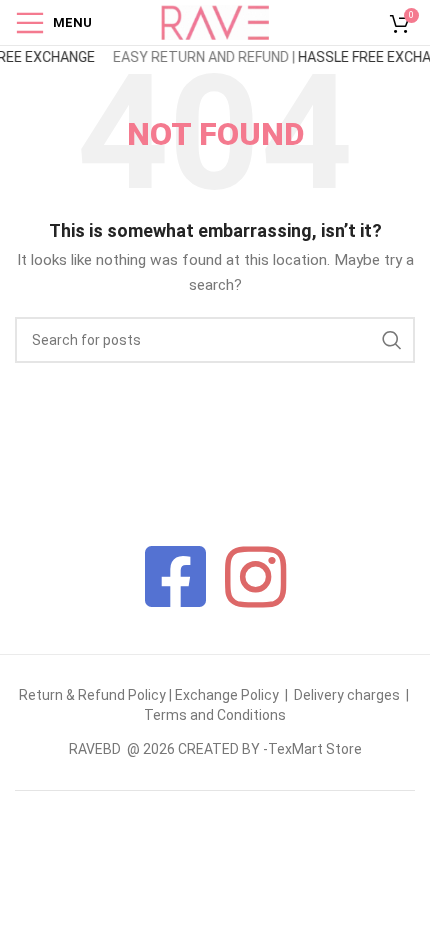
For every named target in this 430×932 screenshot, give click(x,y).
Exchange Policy (228, 695)
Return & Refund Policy (92, 695)
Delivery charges (347, 695)
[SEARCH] (392, 340)
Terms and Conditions (215, 715)
